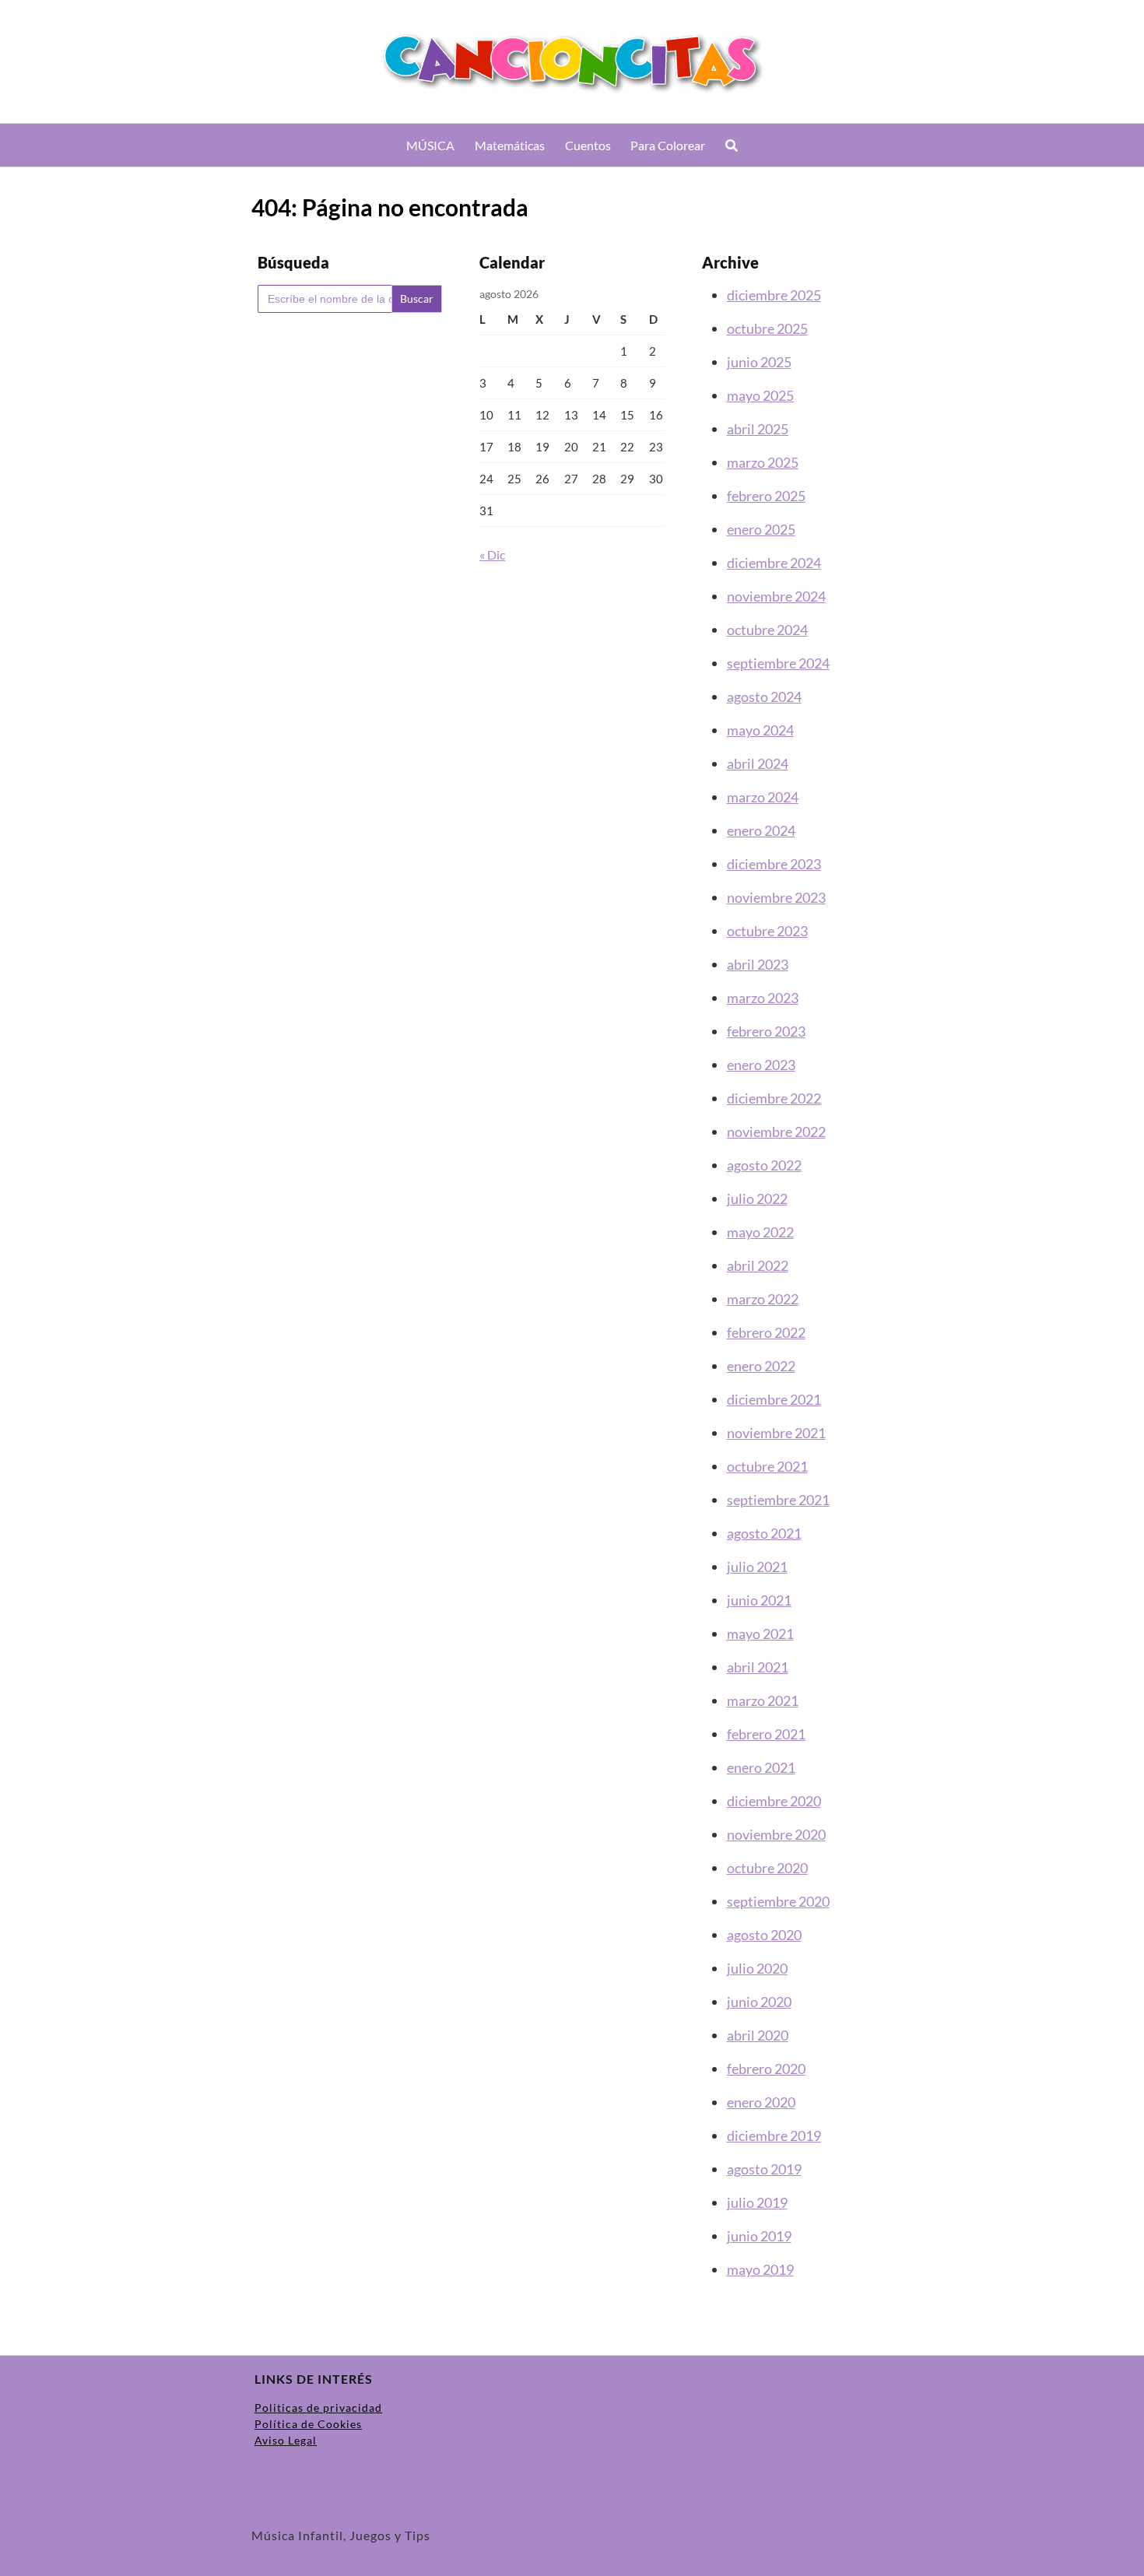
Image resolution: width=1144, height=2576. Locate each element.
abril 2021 (758, 1667)
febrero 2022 (766, 1332)
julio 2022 (757, 1199)
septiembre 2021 (778, 1500)
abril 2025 (758, 429)
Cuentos (588, 145)
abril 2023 (758, 964)
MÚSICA (430, 145)
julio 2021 (757, 1567)
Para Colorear (668, 145)
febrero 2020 (766, 2069)
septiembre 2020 (778, 1901)
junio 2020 (759, 2002)
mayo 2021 (760, 1634)
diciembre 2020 (774, 1801)
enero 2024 (761, 830)
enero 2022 (761, 1366)
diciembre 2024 (774, 563)
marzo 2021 (763, 1700)
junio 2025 (759, 362)
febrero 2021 (766, 1734)
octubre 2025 (767, 328)
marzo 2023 (763, 998)
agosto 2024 (764, 697)
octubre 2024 (767, 630)
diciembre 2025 (774, 295)
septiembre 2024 (778, 663)
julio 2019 (757, 2202)
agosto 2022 (764, 1165)
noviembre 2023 (776, 897)
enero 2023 (761, 1065)
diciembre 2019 (774, 2136)
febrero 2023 (766, 1031)
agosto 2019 (764, 2169)
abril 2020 (758, 2035)
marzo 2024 (763, 797)
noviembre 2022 (776, 1132)
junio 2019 (759, 2236)
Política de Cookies (308, 2424)
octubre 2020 (767, 1868)
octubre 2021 (767, 1466)
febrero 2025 (766, 496)
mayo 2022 (760, 1232)
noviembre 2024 (776, 596)
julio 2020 (757, 1968)
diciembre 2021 (774, 1399)
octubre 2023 (767, 931)
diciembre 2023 (774, 864)
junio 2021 (759, 1600)
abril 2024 (758, 763)
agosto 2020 (764, 1935)
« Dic (492, 555)
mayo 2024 (760, 730)
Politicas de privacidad (318, 2408)
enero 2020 (761, 2102)
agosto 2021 (764, 1533)
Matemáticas (510, 145)
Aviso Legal (286, 2440)
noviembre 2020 (776, 1834)
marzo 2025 (763, 462)
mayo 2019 (760, 2269)
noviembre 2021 (776, 1433)
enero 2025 (761, 529)
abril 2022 (758, 1265)
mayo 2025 (760, 395)
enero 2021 (761, 1767)
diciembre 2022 (774, 1098)
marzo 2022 (763, 1299)
